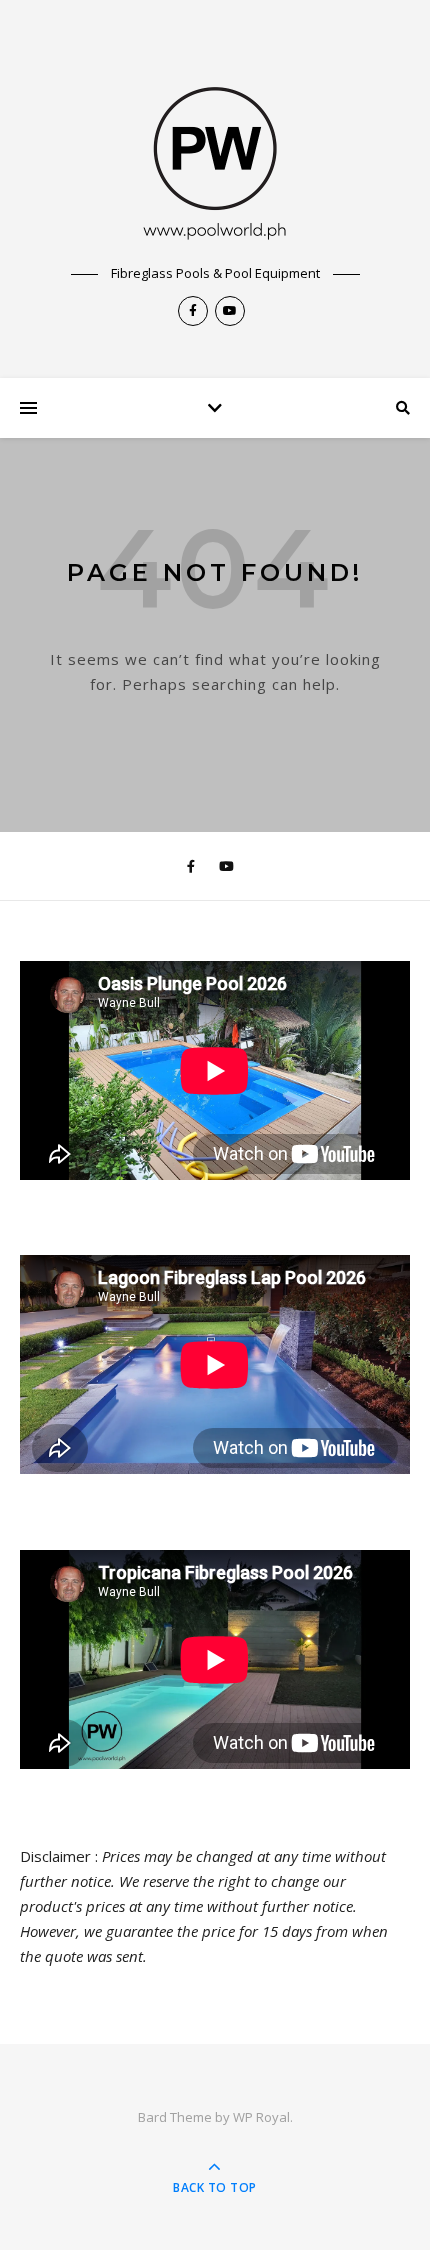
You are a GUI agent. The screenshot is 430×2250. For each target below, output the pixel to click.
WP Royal (261, 2117)
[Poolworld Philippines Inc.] (215, 150)
